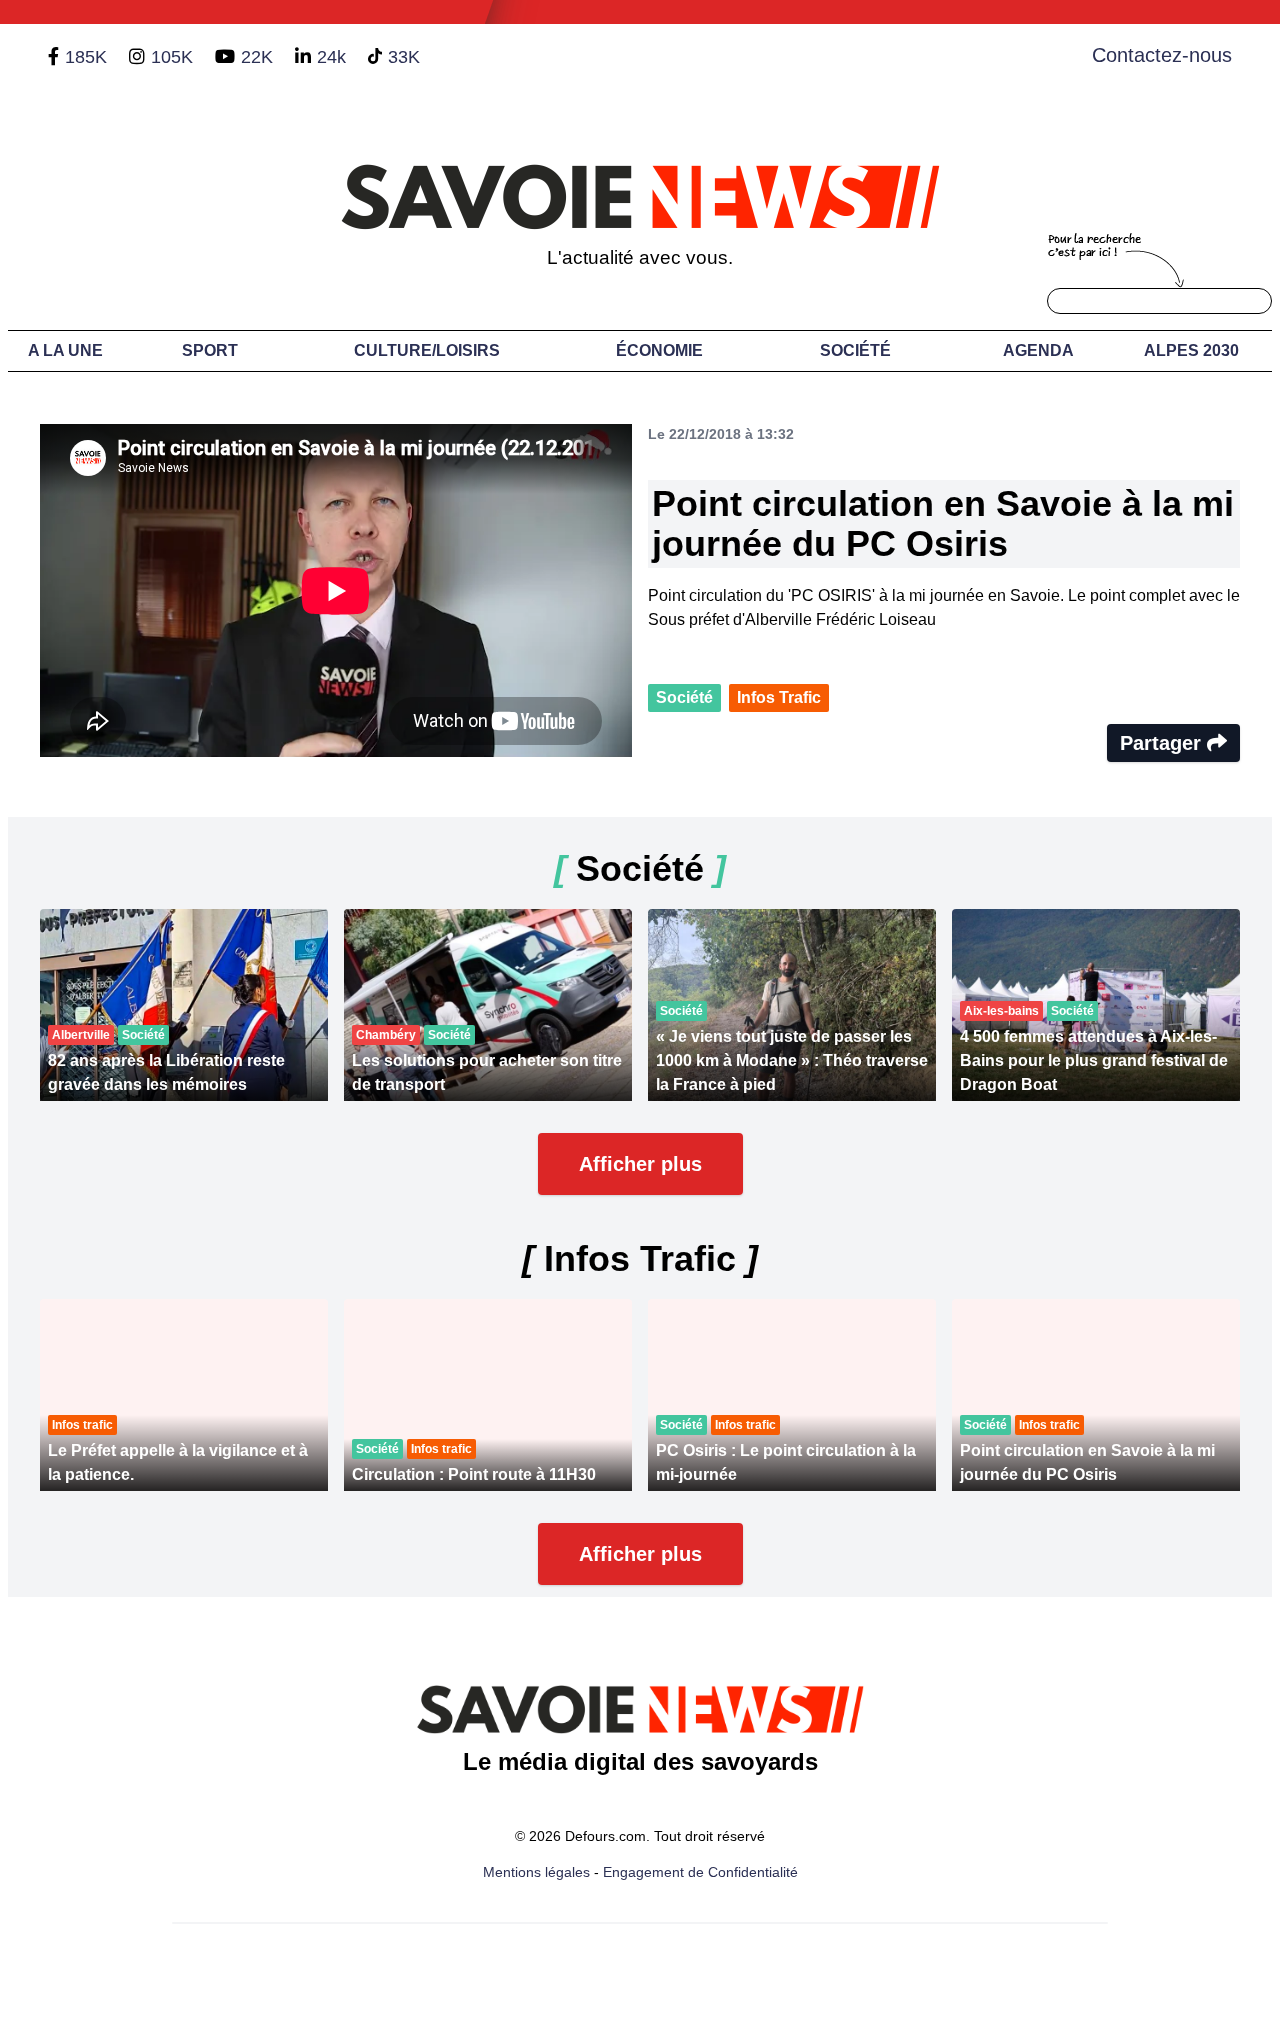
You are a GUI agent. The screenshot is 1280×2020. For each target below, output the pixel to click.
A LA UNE (65, 350)
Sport (210, 350)
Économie (659, 350)
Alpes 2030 (1191, 350)
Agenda (1038, 350)
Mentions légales (536, 1872)
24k (331, 57)
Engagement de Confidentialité (700, 1872)
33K (404, 57)
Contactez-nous (1162, 55)
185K (86, 57)
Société (855, 350)
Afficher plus (640, 1164)
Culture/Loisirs (427, 350)
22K (257, 57)
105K (172, 57)
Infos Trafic (779, 697)
